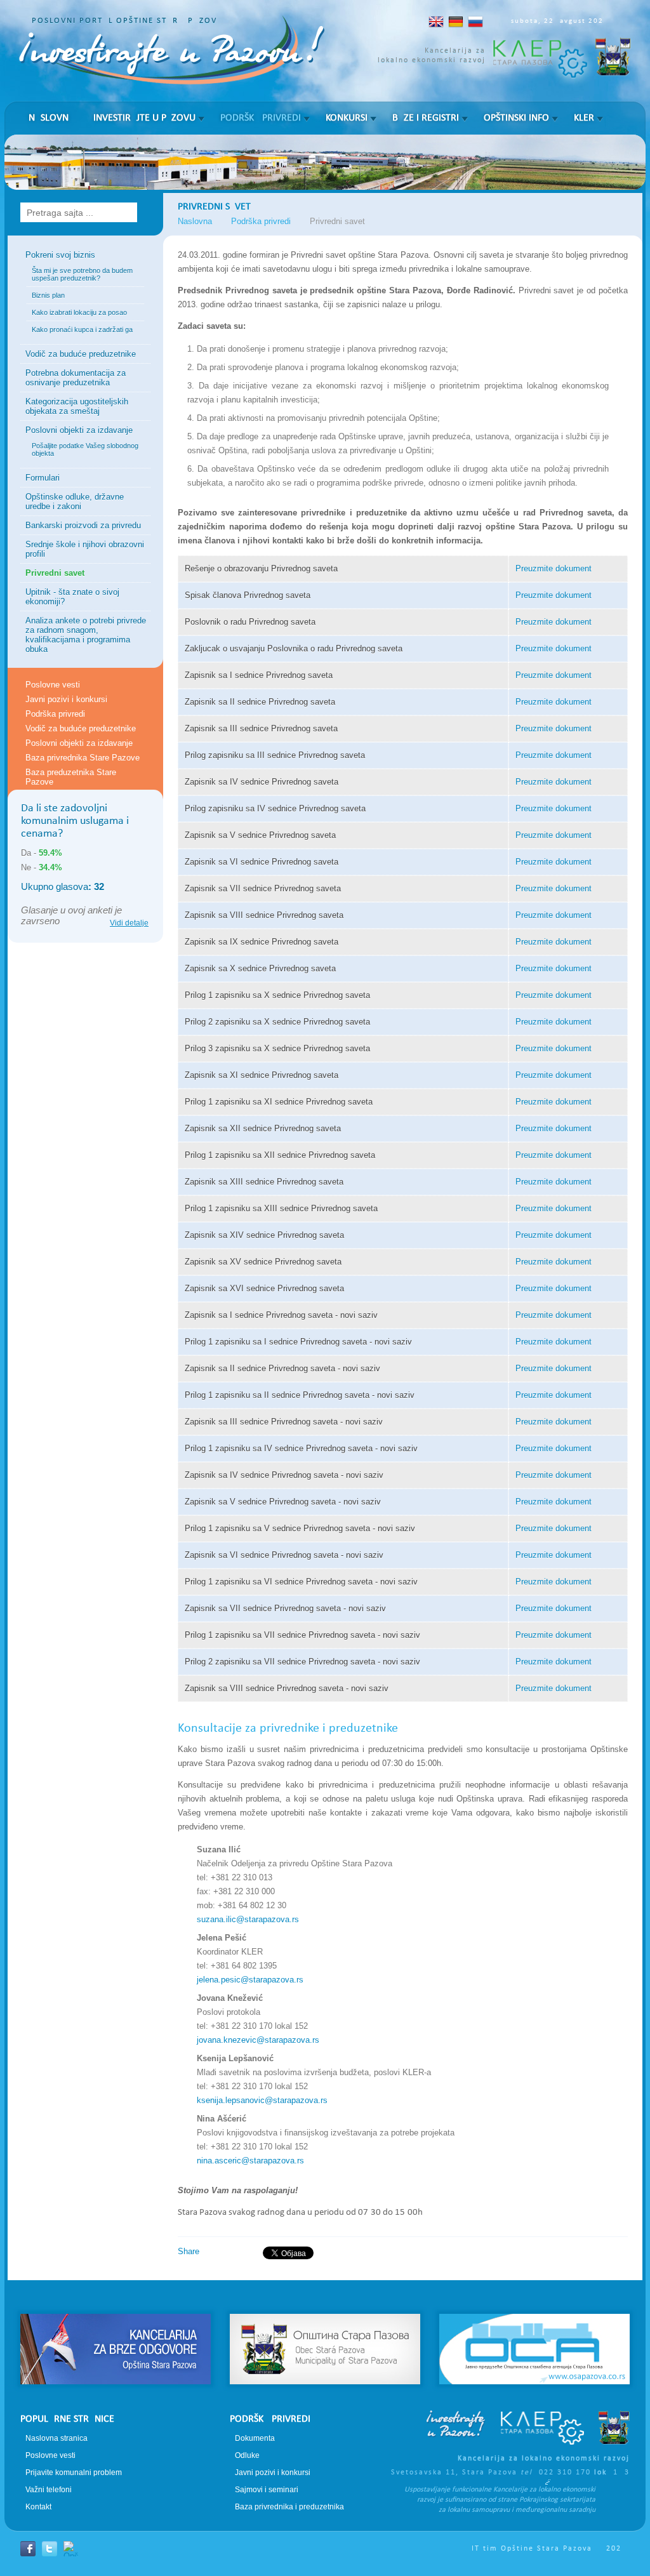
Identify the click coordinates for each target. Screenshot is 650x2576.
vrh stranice (325, 2291)
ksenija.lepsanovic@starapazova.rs (262, 2100)
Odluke (247, 2455)
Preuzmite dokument (554, 568)
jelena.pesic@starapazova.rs (250, 1980)
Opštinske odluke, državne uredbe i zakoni (75, 501)
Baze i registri (426, 118)
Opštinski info (516, 118)
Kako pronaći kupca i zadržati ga (82, 329)
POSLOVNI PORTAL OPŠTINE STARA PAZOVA (127, 21)
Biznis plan (48, 295)
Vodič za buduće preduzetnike (81, 354)
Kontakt (38, 2507)
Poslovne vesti (53, 685)
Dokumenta (255, 2438)
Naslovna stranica (56, 2438)
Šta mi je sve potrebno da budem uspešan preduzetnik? (82, 274)
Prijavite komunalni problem (74, 2473)
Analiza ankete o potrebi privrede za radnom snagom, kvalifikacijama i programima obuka (86, 635)
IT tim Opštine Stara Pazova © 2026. (551, 2549)
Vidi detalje (129, 923)
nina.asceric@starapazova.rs (250, 2161)
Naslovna (51, 118)
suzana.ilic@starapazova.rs (248, 1919)
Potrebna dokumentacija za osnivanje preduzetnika (76, 378)
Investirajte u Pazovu (144, 118)
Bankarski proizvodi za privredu (83, 525)
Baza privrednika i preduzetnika (289, 2507)
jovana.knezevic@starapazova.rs (258, 2040)
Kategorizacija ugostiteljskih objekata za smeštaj (77, 406)
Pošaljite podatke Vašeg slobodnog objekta (85, 449)
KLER (584, 118)
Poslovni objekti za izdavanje (79, 430)
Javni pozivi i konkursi (66, 699)
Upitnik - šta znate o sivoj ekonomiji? (72, 597)
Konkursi (347, 118)
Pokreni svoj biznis (60, 255)
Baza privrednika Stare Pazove (83, 758)
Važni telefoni (49, 2490)
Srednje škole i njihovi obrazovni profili (85, 549)
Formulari (43, 478)
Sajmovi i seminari (267, 2490)
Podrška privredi (261, 118)
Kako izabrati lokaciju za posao (79, 312)
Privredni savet (55, 573)
